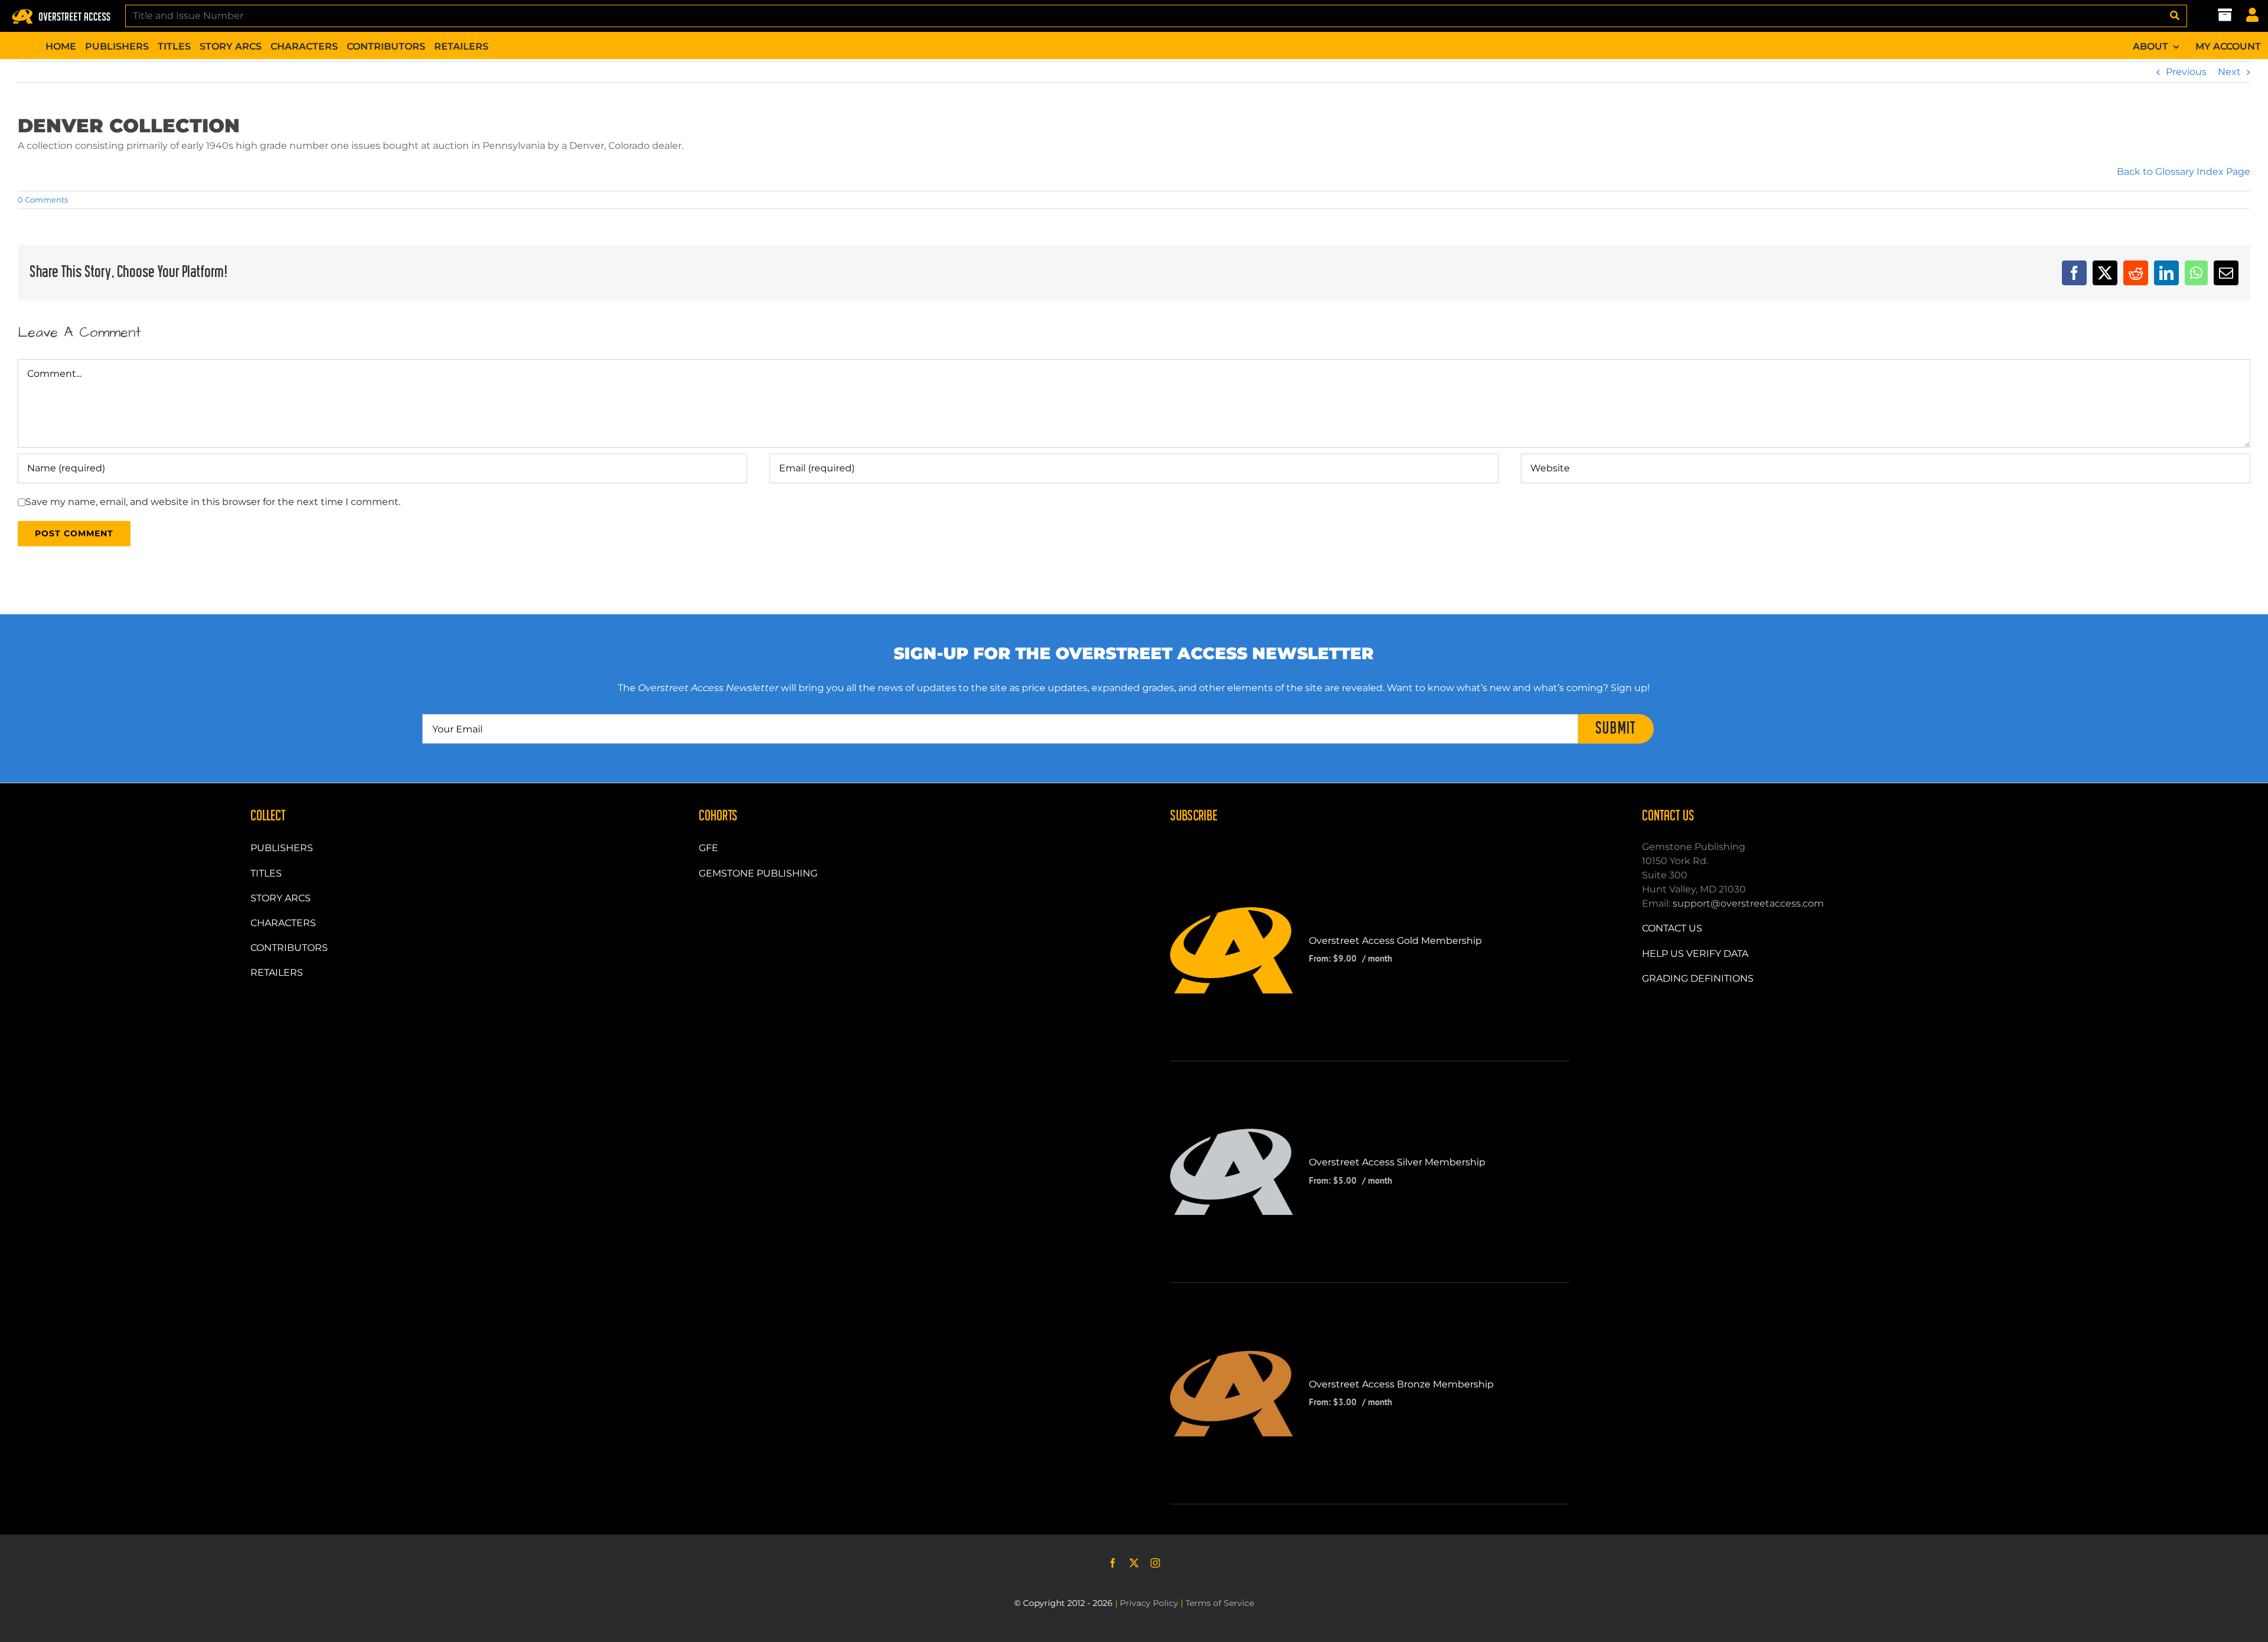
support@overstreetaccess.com (1748, 903)
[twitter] (1134, 1563)
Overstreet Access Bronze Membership (1401, 1384)
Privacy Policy (1149, 1603)
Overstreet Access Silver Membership (1397, 1162)
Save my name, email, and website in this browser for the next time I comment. (213, 502)
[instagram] (1155, 1563)
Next (2229, 72)
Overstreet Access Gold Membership (1395, 941)
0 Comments (43, 200)
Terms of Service (1220, 1603)
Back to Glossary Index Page (2184, 172)
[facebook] (1113, 1563)
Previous (2186, 72)
